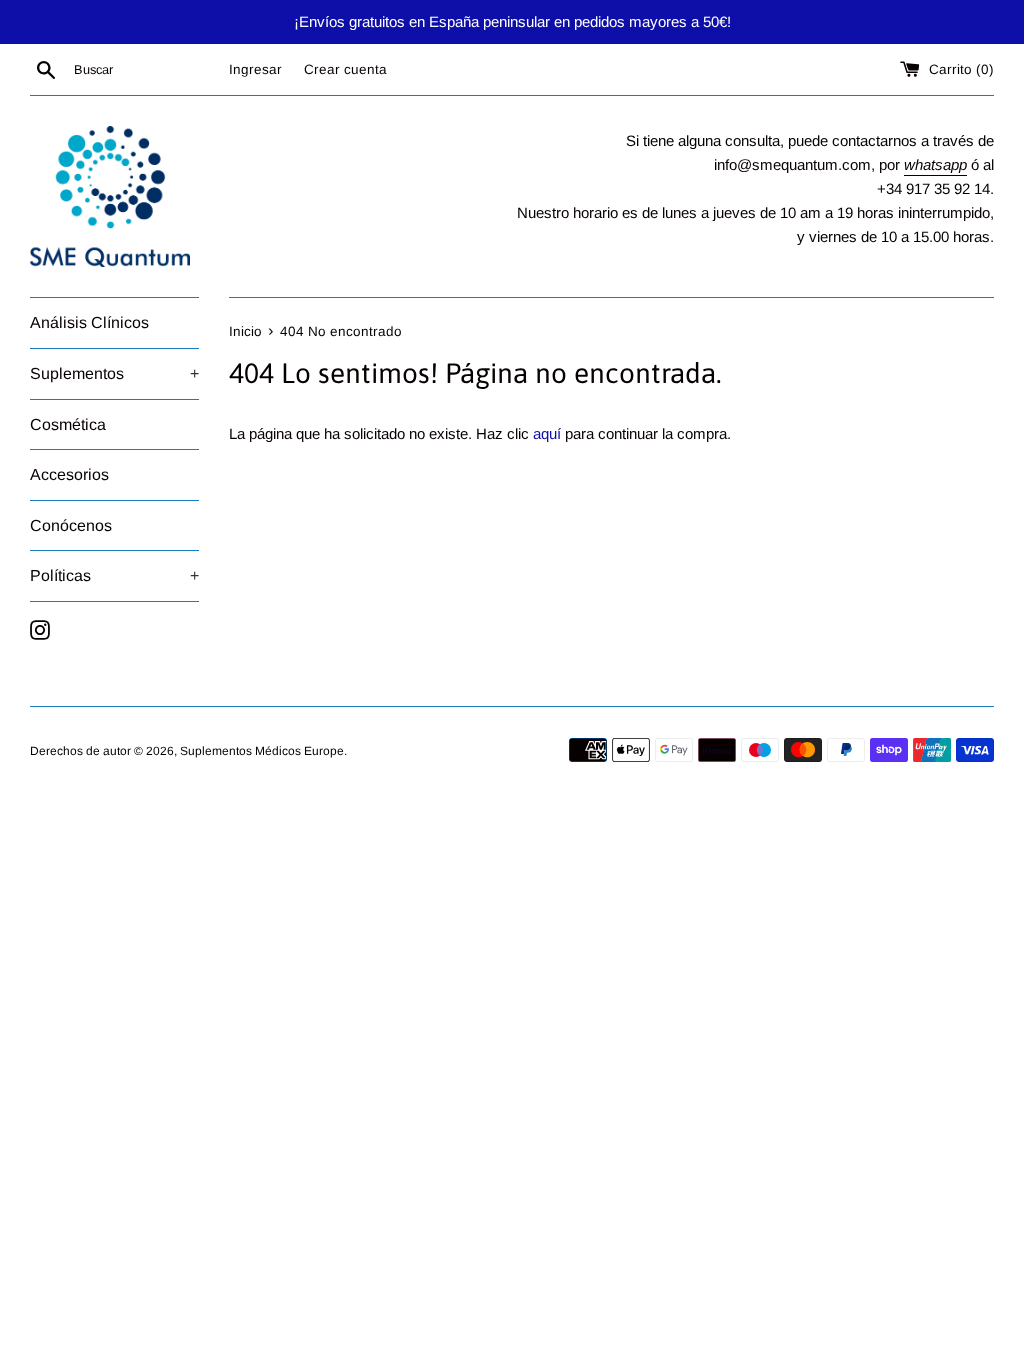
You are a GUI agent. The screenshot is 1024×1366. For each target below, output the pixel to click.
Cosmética (68, 424)
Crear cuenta (345, 69)
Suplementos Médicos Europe (262, 751)
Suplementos (114, 373)
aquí (547, 433)
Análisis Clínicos (89, 322)
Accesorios (69, 474)
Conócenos (71, 525)
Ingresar (255, 69)
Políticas (114, 575)
